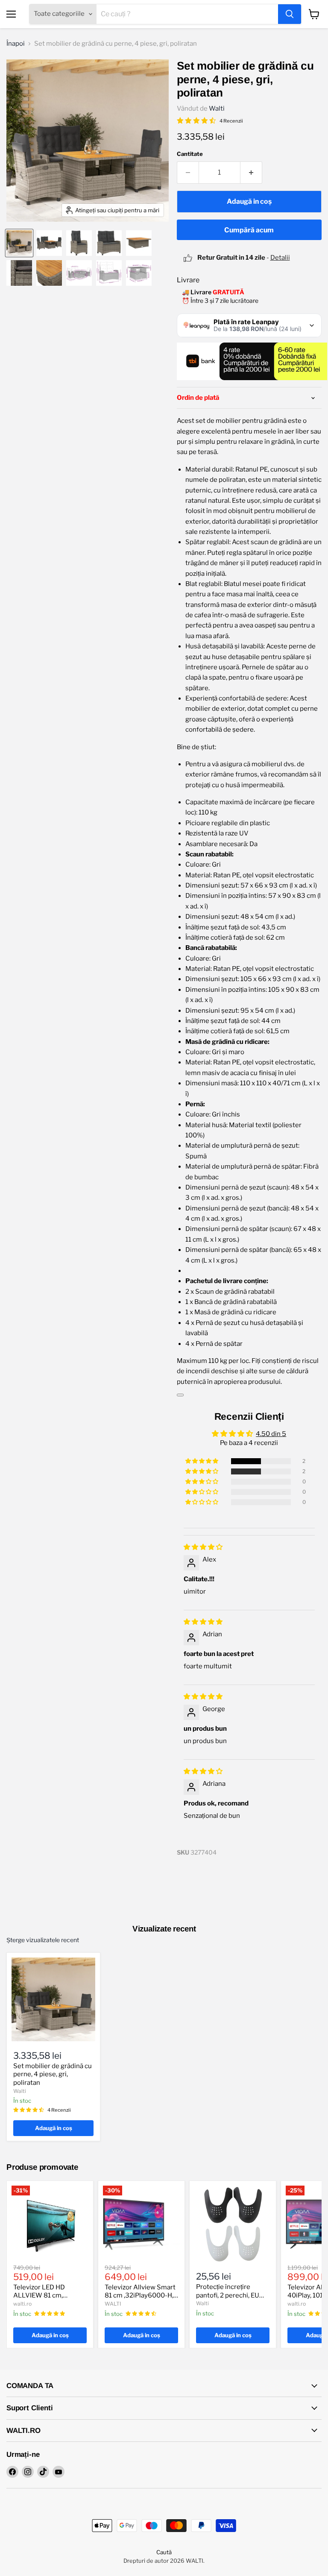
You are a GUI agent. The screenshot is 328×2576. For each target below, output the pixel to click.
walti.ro (22, 2304)
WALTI (113, 2304)
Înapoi (16, 44)
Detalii (280, 258)
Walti (217, 108)
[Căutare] (290, 14)
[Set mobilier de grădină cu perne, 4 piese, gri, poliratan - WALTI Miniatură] (19, 243)
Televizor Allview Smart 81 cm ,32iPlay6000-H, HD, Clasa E (140, 2296)
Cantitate (190, 154)
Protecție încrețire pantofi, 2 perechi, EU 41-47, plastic (228, 2295)
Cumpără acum (249, 230)
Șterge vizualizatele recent (43, 1940)
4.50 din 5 (271, 1434)
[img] (203, 1547)
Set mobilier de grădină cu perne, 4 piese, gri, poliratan (53, 2074)
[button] (202, 1461)
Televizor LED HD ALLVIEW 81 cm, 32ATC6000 (39, 2296)
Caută (164, 2552)
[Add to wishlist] (180, 1395)
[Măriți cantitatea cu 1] (251, 173)
